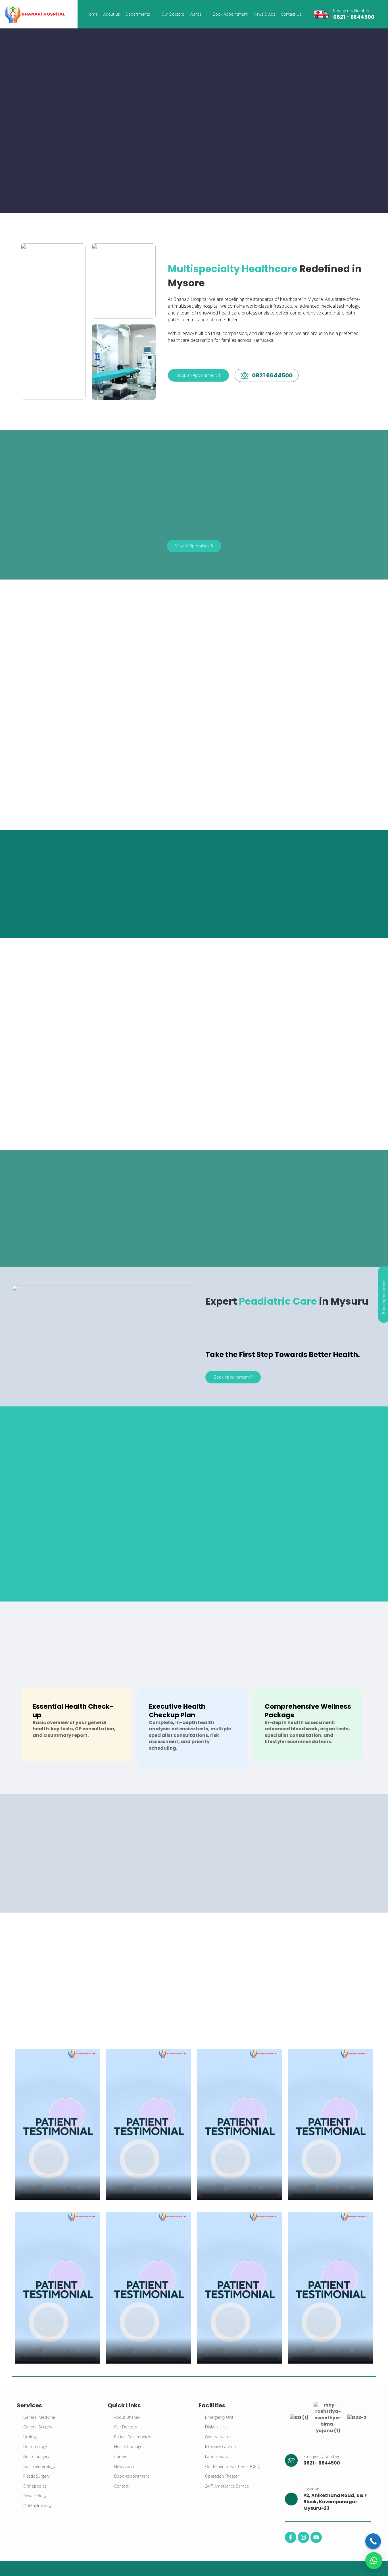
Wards (196, 14)
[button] (374, 2561)
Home (92, 14)
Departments (138, 14)
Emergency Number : (352, 11)
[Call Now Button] (373, 2541)
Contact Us (291, 14)
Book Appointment (230, 14)
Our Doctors (173, 14)
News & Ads (264, 14)
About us (112, 14)
